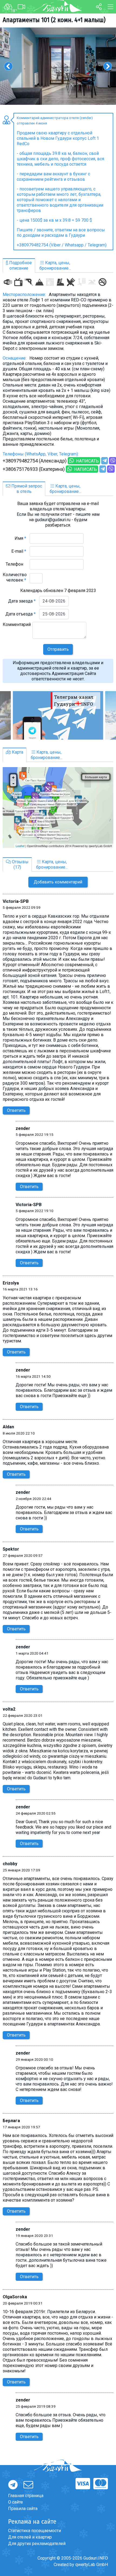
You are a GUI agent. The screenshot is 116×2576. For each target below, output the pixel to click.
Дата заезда (22, 601)
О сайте (16, 2502)
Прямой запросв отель (26, 489)
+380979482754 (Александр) (35, 461)
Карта (17, 752)
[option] (58, 66)
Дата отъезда (21, 614)
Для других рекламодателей (37, 2544)
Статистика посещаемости (35, 2531)
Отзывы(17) (20, 864)
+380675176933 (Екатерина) (34, 469)
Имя (20, 538)
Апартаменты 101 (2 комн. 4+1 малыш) (54, 20)
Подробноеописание (20, 265)
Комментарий (17, 627)
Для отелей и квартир (30, 2537)
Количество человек (15, 577)
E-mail (19, 551)
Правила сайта (23, 2509)
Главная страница (26, 2496)
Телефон (16, 564)
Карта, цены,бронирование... (55, 265)
